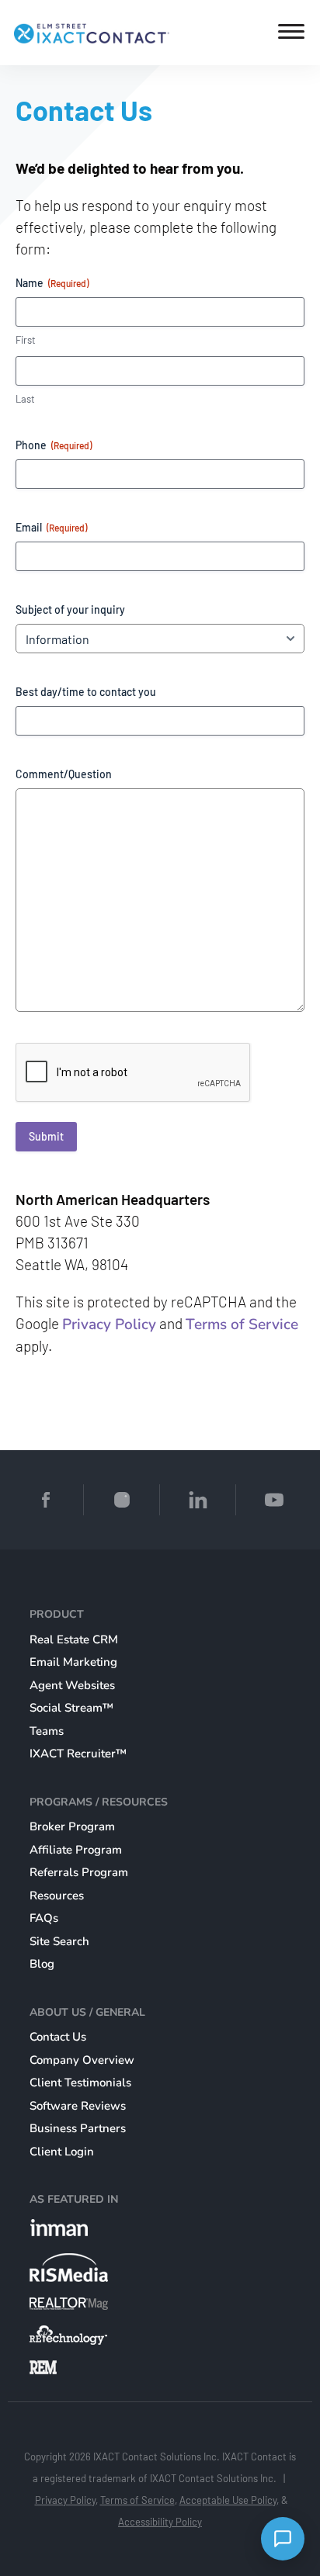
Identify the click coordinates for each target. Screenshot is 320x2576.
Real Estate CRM (74, 1639)
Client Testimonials (80, 2083)
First (26, 340)
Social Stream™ (71, 1708)
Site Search (59, 1941)
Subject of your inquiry (70, 609)
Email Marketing (73, 1662)
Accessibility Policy (160, 2522)
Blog (42, 1964)
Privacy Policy (109, 1324)
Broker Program (72, 1826)
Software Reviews (78, 2106)
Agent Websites (72, 1685)
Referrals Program (79, 1872)
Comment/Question (64, 774)
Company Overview (82, 2060)
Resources (57, 1896)
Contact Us (58, 2037)
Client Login (62, 2152)
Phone (54, 445)
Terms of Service (242, 1324)
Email (51, 527)
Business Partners (78, 2128)
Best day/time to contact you (86, 692)
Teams (47, 1731)
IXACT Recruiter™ (78, 1754)
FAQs (44, 1918)
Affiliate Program (76, 1850)
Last (25, 399)
